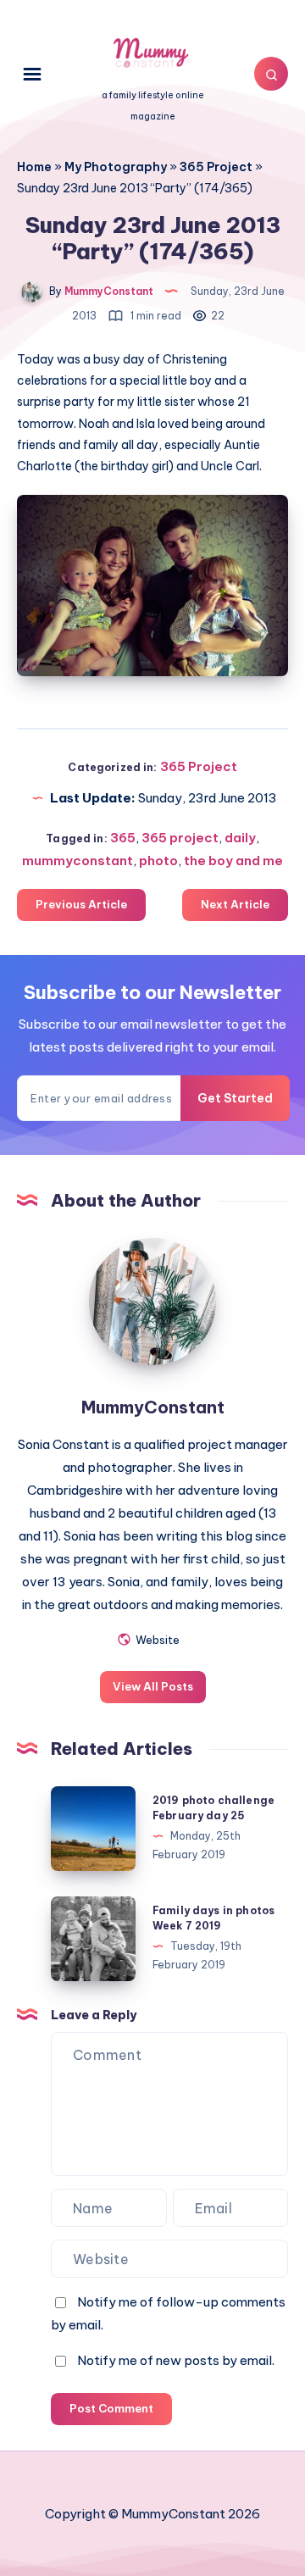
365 (123, 838)
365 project (180, 838)
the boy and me (233, 861)
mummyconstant (78, 861)
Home (34, 167)
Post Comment (111, 2408)
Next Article (235, 904)
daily (240, 838)
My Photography (116, 167)
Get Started (235, 1098)
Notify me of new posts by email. (176, 2360)
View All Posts (153, 1686)
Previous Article (81, 904)
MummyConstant (153, 1407)
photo (158, 861)
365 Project (216, 167)
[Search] (271, 74)
